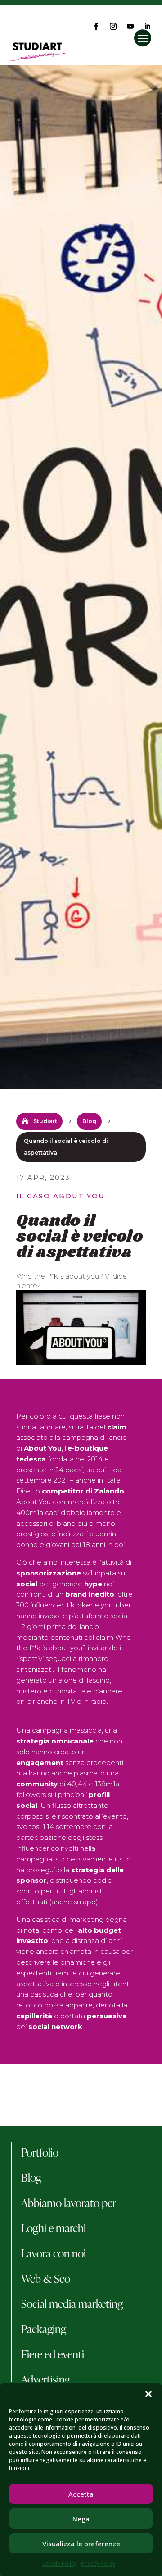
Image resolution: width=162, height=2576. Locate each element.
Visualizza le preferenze (81, 2544)
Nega (81, 2519)
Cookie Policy (59, 2564)
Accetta (81, 2494)
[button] (148, 2394)
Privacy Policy (98, 2564)
